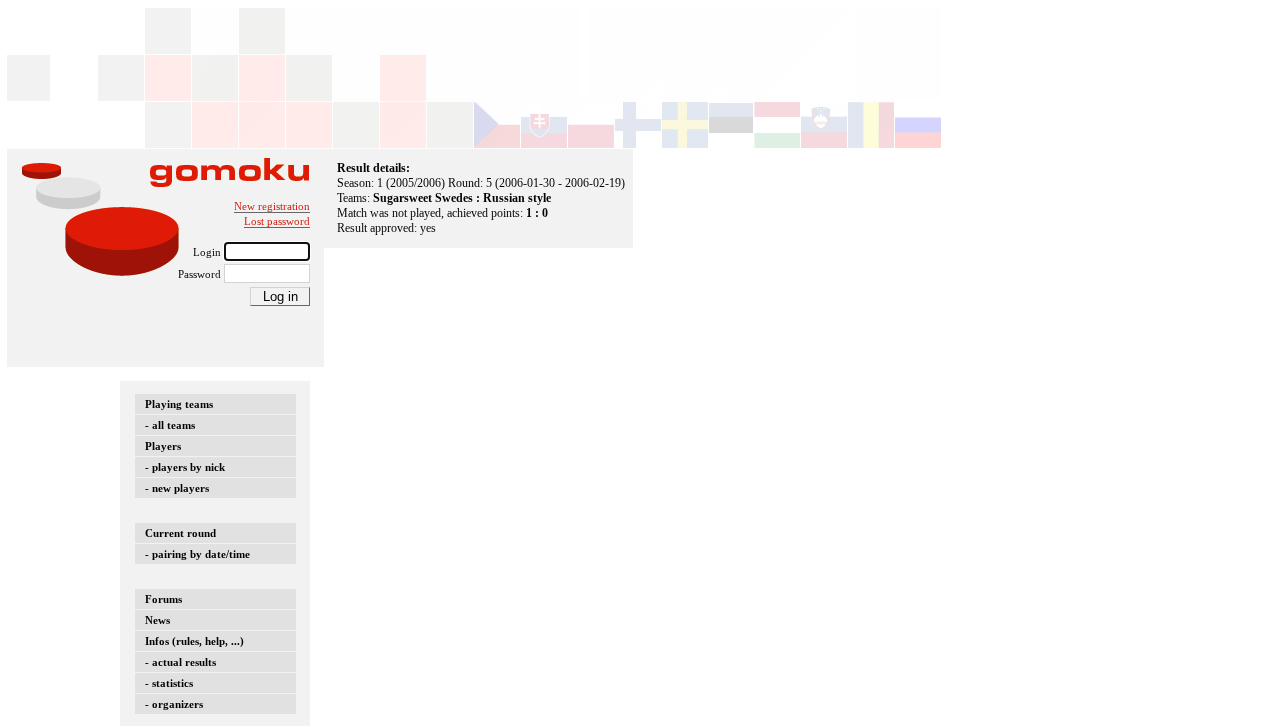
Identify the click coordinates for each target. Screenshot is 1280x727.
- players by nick (185, 467)
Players (163, 446)
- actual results (180, 662)
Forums (163, 599)
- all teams (170, 425)
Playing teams (179, 404)
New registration (272, 206)
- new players (177, 488)
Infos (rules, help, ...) (194, 641)
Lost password (277, 221)
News (157, 620)
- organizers (174, 704)
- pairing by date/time (197, 554)
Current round (180, 533)
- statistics (169, 683)
